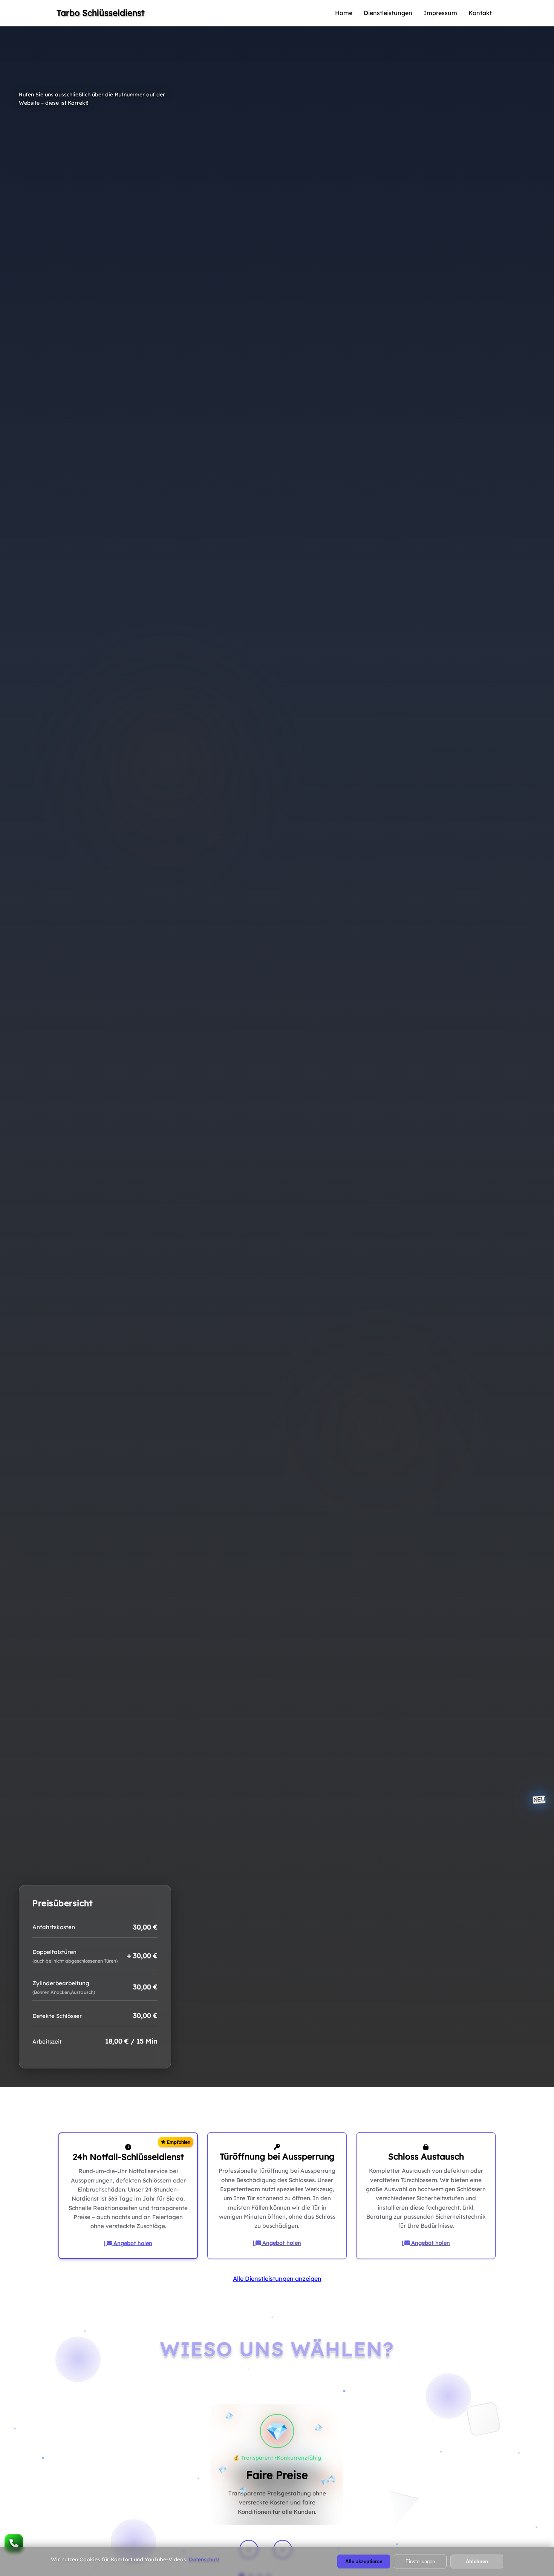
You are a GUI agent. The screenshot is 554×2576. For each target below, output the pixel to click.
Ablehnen (477, 2562)
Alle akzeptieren (364, 2562)
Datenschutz (204, 2559)
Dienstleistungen (388, 13)
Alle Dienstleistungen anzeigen (277, 2279)
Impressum (440, 13)
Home (344, 13)
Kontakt (480, 13)
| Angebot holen (128, 2243)
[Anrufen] (14, 2543)
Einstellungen (420, 2562)
